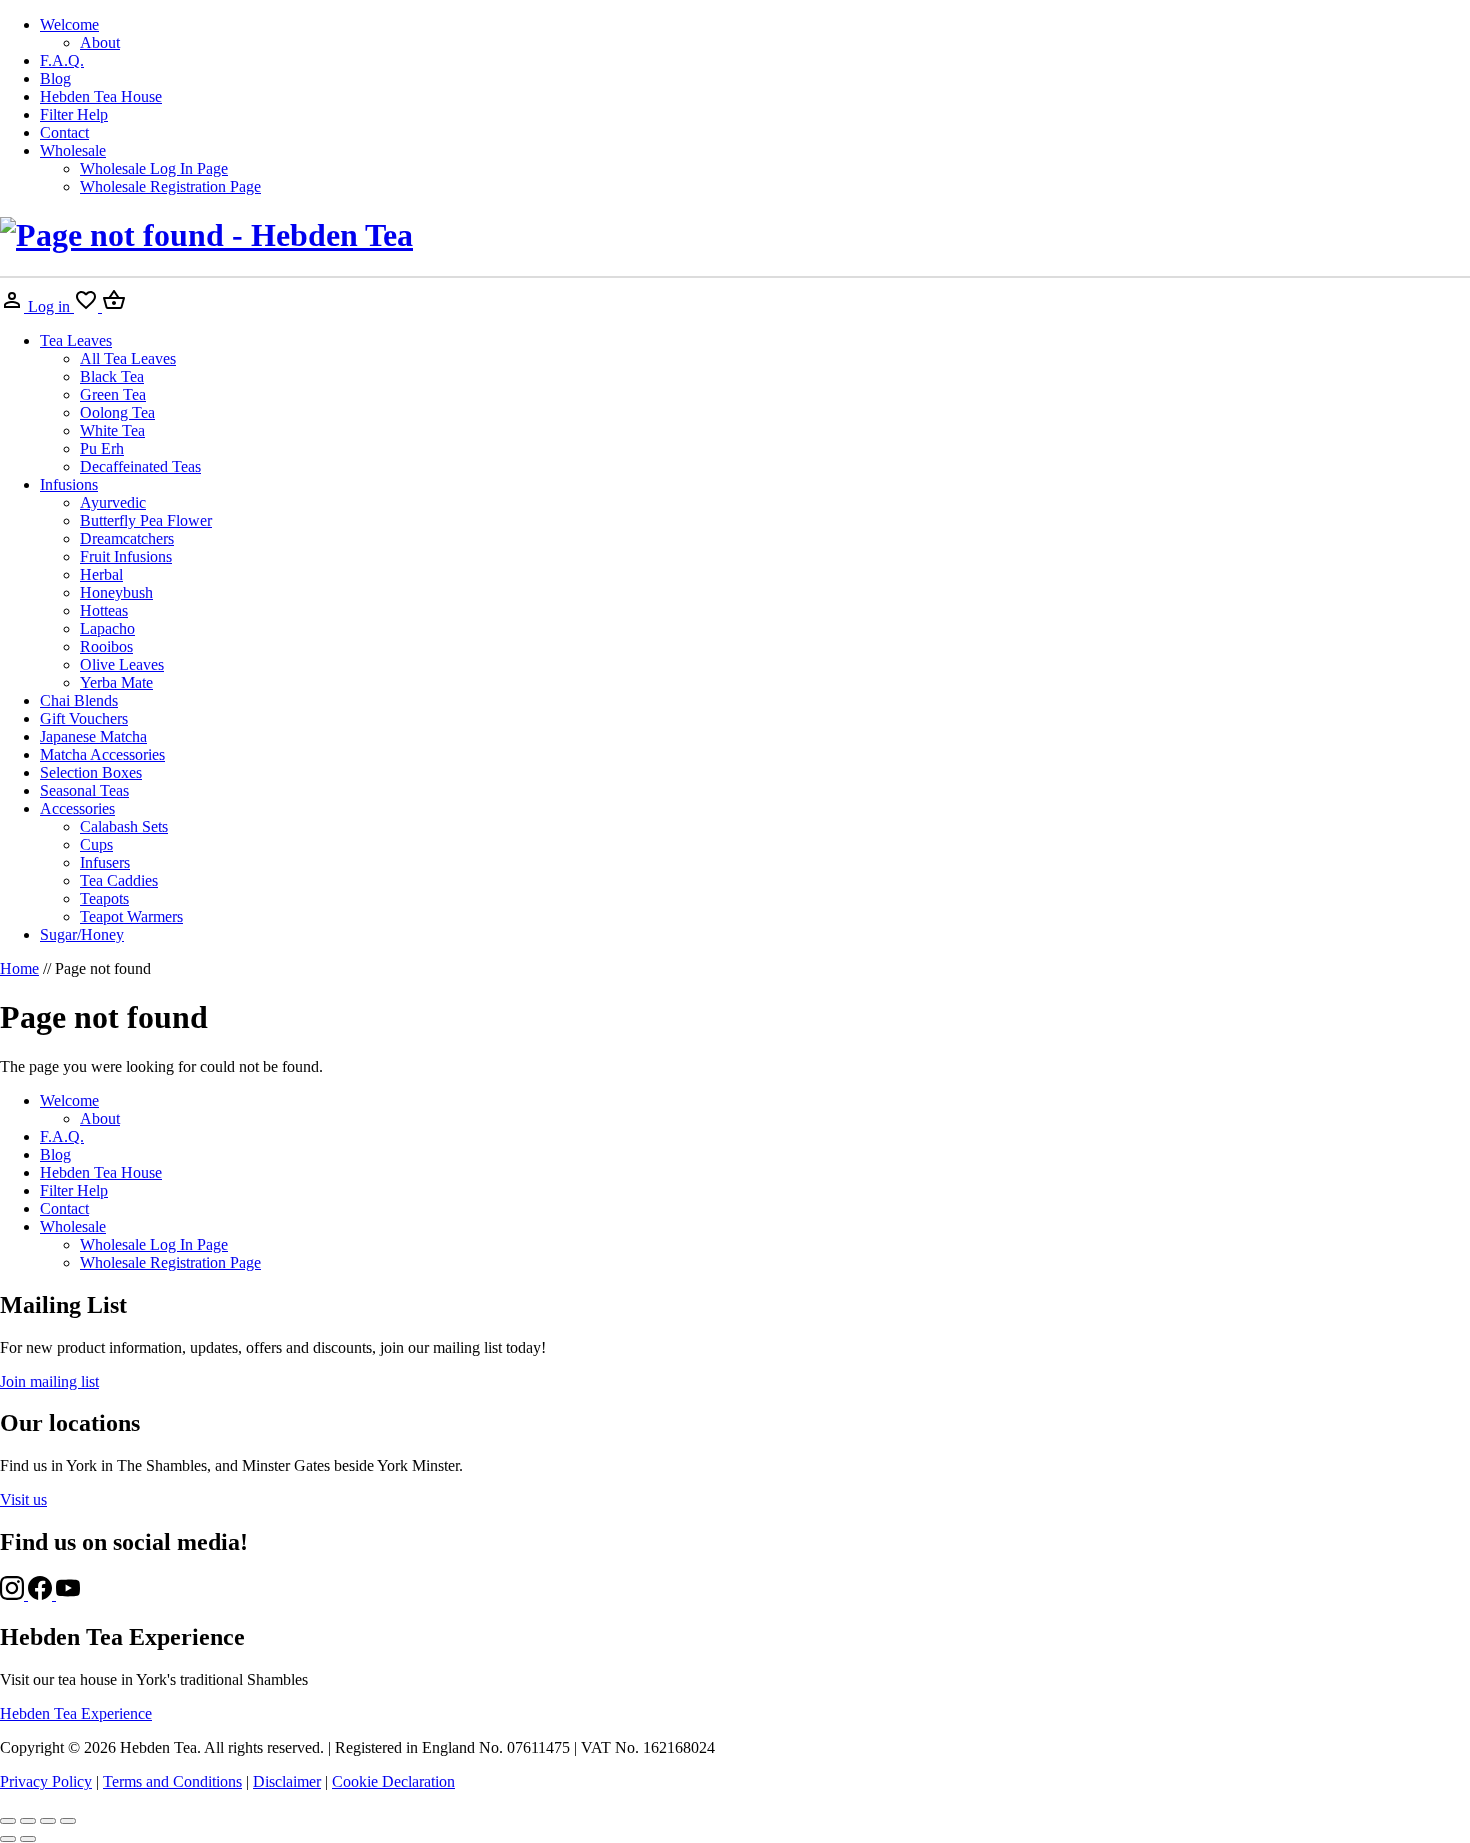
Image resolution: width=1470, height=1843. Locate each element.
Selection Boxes (91, 772)
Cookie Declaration (393, 1781)
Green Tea (113, 394)
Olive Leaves (122, 664)
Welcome (69, 24)
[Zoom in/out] (8, 1821)
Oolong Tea (117, 412)
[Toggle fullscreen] (28, 1821)
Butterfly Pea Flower (146, 520)
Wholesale (73, 150)
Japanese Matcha (93, 736)
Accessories (77, 808)
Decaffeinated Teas (140, 466)
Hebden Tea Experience (76, 1713)
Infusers (105, 862)
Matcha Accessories (102, 754)
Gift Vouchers (84, 718)
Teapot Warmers (131, 916)
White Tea (112, 430)
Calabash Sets (124, 826)
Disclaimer (287, 1781)
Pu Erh (102, 448)
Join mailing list (49, 1381)
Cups (96, 844)
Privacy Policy (46, 1781)
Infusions (69, 484)
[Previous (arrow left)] (8, 1839)
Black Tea (112, 376)
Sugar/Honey (82, 934)
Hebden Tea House (101, 96)
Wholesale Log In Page (154, 168)
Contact (64, 132)
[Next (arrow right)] (28, 1839)
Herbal (101, 574)
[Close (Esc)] (68, 1821)
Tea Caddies (119, 880)
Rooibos (106, 646)
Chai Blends (79, 700)
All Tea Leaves (128, 358)
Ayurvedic (113, 502)
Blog (55, 78)
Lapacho (107, 628)
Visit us (23, 1499)
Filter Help (74, 114)
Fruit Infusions (126, 556)
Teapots (104, 898)
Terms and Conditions (172, 1781)
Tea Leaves (76, 340)
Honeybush (116, 592)
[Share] (48, 1821)
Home (19, 968)
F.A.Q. (62, 60)
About (100, 42)
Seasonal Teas (84, 790)
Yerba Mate (116, 682)
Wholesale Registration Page (170, 186)
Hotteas (104, 610)
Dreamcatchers (127, 538)
